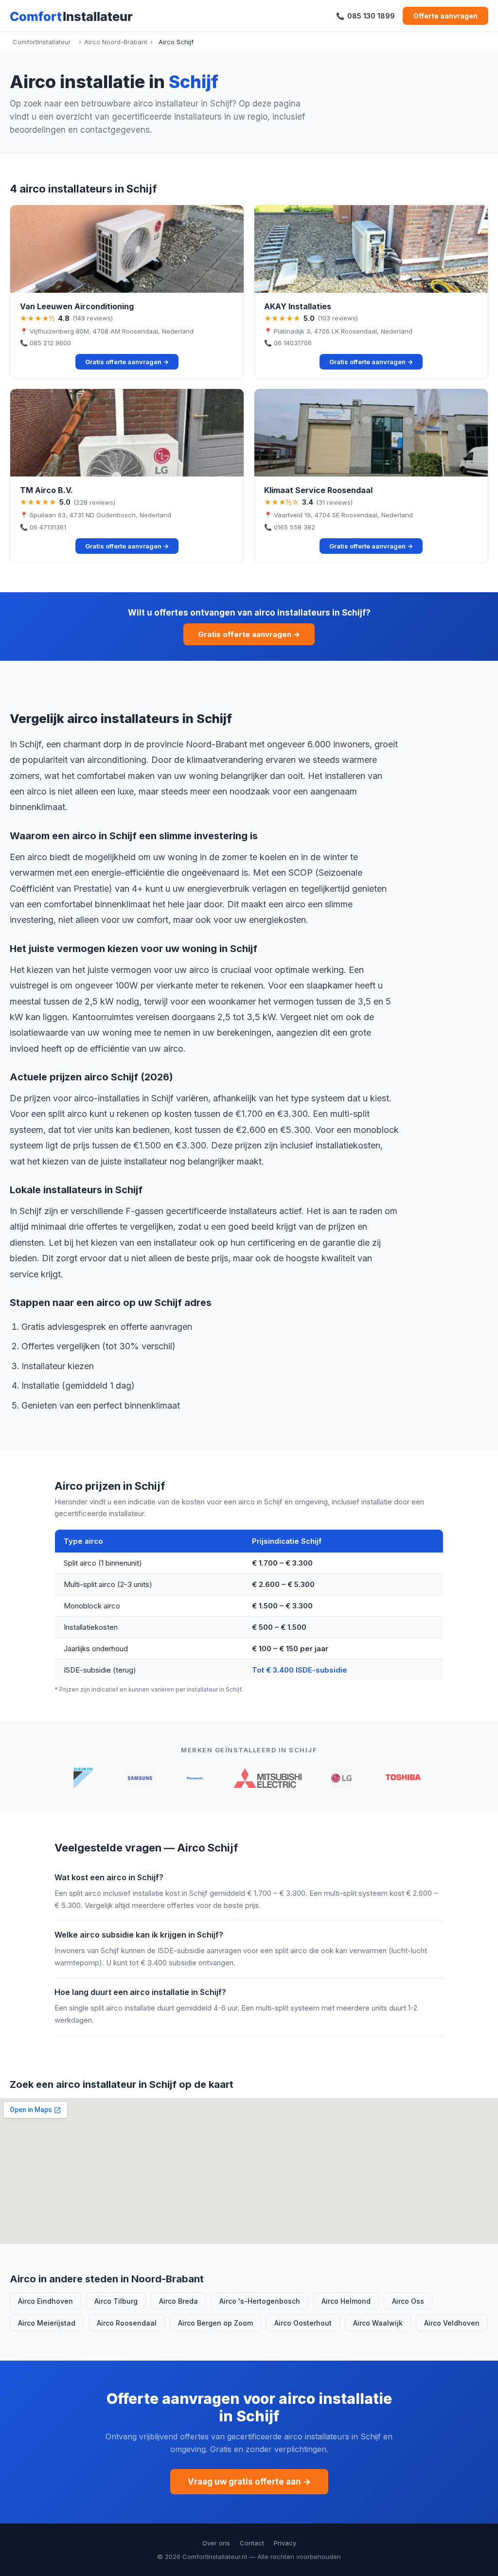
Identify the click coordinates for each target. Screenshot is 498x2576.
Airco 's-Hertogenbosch (260, 2301)
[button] (127, 292)
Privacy (285, 2543)
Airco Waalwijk (378, 2323)
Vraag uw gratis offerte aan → (249, 2482)
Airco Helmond (346, 2301)
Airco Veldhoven (452, 2323)
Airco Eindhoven (45, 2301)
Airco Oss (408, 2301)
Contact (252, 2543)
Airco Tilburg (116, 2301)
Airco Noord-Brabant (116, 42)
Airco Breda (178, 2301)
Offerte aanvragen (445, 16)
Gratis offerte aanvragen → (249, 634)
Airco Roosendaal (127, 2323)
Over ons (216, 2543)
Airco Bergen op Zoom (215, 2323)
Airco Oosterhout (303, 2323)
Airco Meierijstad (47, 2323)
